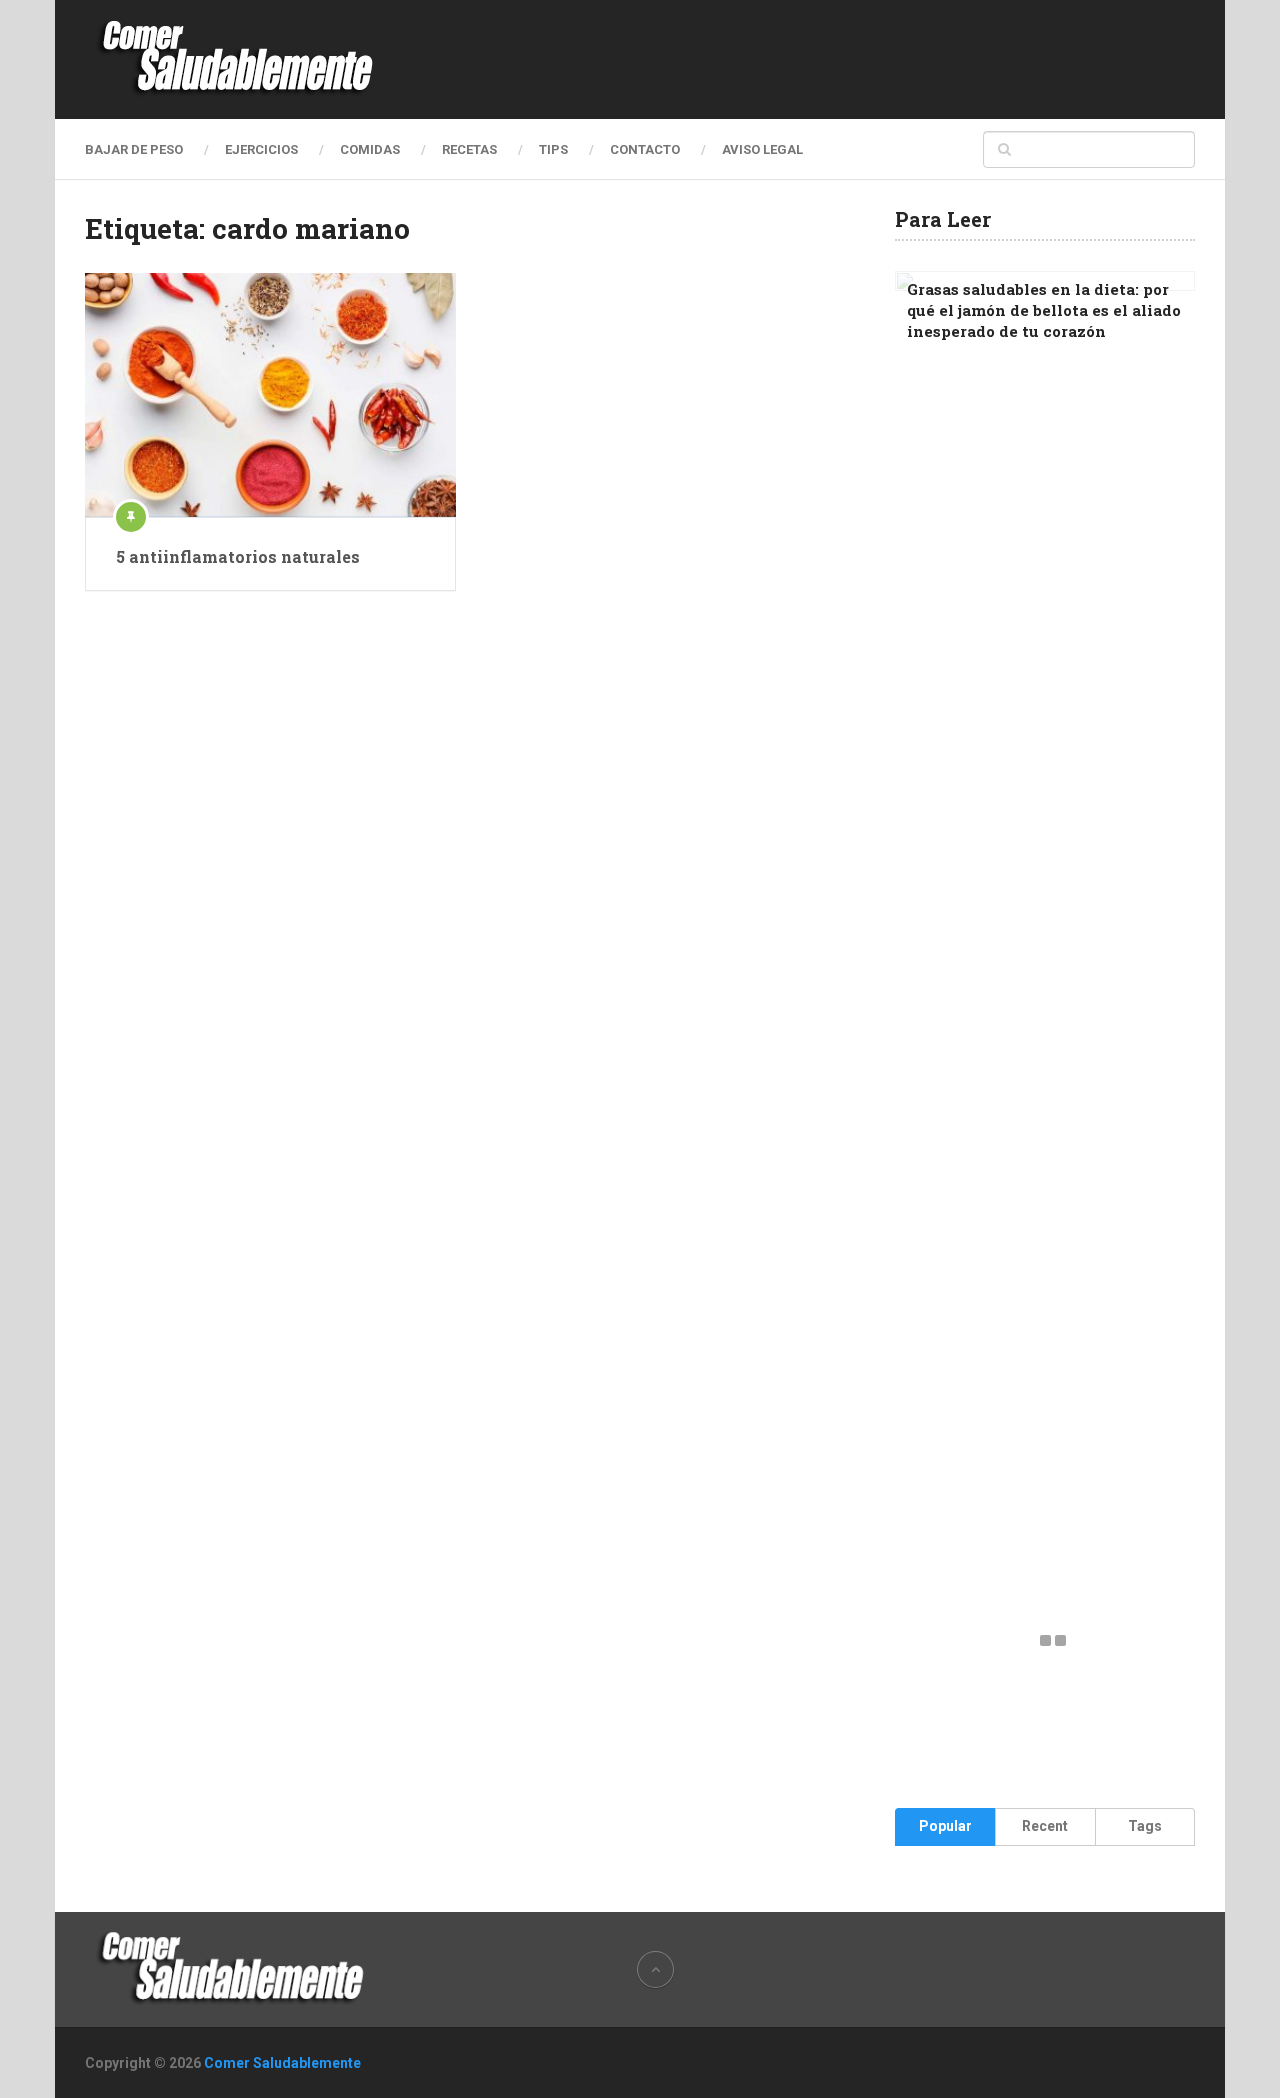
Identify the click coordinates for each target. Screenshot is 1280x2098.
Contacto (645, 149)
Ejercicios (261, 149)
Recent (1045, 1826)
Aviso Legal (762, 149)
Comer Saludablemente (282, 2063)
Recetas (469, 149)
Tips (553, 149)
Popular (945, 1826)
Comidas (370, 149)
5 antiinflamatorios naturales (238, 556)
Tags (1145, 1826)
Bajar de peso (134, 149)
